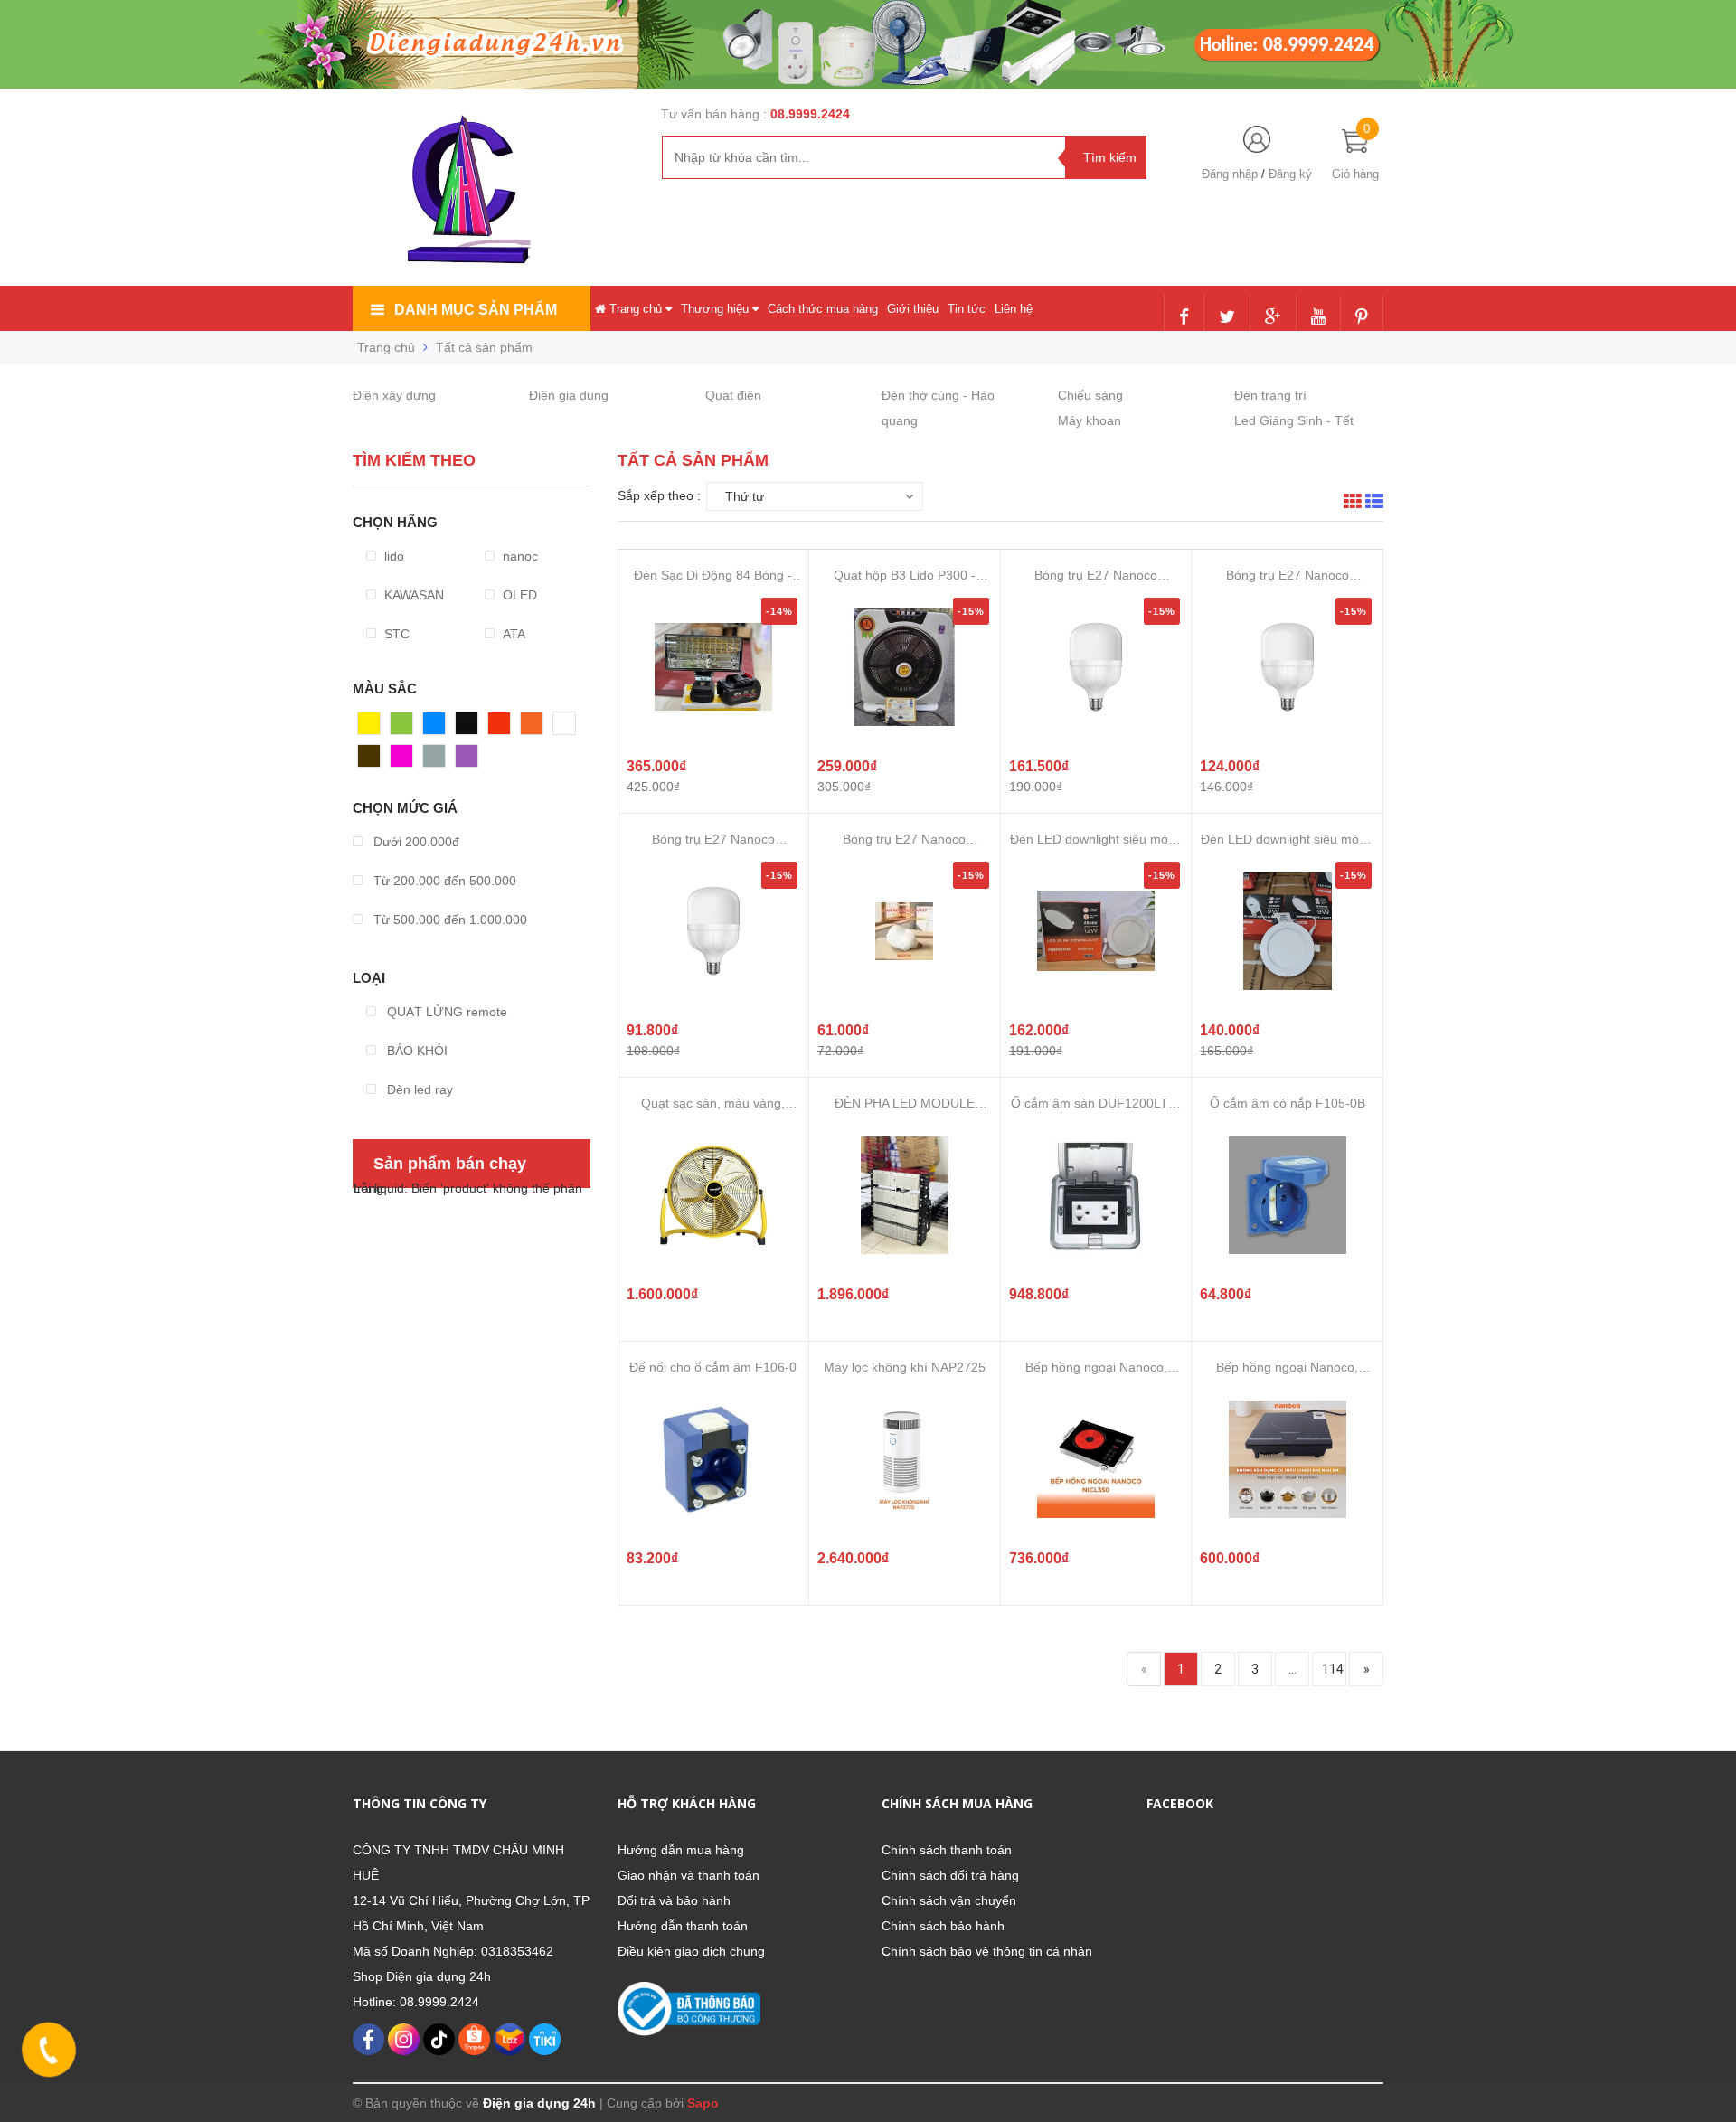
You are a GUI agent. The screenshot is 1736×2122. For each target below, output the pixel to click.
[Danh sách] (1374, 504)
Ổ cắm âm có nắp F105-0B (1288, 1103)
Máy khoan (1090, 420)
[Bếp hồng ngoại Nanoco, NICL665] (1288, 1459)
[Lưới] (1353, 504)
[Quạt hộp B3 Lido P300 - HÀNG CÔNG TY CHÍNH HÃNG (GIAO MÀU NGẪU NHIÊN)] (904, 667)
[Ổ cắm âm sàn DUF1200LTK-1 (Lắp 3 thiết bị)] (1096, 1195)
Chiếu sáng (1090, 395)
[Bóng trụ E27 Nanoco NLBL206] (904, 931)
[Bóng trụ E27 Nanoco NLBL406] (1288, 667)
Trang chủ (636, 309)
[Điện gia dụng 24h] (471, 189)
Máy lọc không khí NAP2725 (905, 1367)
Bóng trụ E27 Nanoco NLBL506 (1096, 575)
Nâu (370, 760)
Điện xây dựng (394, 395)
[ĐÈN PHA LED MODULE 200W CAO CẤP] (904, 1195)
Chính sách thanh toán (947, 1850)
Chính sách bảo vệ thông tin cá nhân (987, 1951)
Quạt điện (733, 395)
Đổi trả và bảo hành (674, 1900)
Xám (436, 760)
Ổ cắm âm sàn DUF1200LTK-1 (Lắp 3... (1096, 1103)
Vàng (373, 728)
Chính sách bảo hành (943, 1926)
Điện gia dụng (569, 395)
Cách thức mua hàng (823, 309)
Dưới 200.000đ (415, 842)
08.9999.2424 (810, 114)
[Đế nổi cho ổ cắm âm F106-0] (713, 1459)
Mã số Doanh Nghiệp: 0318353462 (453, 1951)
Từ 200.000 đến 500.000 (443, 881)
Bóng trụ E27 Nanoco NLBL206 (904, 839)
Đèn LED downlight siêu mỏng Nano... (1096, 839)
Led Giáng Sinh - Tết (1294, 420)
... (1293, 1669)
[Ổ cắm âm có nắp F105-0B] (1288, 1195)
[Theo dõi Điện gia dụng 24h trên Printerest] (1362, 318)
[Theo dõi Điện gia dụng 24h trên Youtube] (1318, 318)
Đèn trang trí (1270, 395)
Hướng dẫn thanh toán (683, 1926)
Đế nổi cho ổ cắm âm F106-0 (713, 1367)
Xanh (406, 728)
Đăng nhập (1230, 174)
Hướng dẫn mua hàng (681, 1850)
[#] (868, 43)
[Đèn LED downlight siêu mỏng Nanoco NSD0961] (1288, 931)
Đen (467, 728)
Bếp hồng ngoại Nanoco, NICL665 (1287, 1368)
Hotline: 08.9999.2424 (416, 2002)
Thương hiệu (717, 309)
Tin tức (967, 309)
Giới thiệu (913, 309)
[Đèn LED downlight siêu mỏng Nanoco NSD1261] (1096, 931)
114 (1333, 1669)
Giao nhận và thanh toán (689, 1875)
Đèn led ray (418, 1089)
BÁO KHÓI (415, 1051)
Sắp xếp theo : (659, 495)
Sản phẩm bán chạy (450, 1164)
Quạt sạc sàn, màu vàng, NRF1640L (713, 1103)
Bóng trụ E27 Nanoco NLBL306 (713, 839)
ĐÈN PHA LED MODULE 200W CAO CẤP (905, 1103)
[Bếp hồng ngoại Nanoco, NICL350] (1096, 1459)
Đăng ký (1290, 174)
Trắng (570, 728)
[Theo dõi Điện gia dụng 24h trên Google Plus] (1273, 318)
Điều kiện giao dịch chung (691, 1951)
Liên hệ (1014, 309)
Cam (534, 728)
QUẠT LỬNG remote (445, 1012)
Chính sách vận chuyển (949, 1900)
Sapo (703, 2103)
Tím (467, 760)
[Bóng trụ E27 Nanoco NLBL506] (1096, 667)
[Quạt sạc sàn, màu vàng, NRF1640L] (713, 1195)
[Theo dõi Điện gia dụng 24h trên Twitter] (1227, 318)
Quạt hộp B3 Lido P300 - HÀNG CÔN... (905, 575)
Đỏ (496, 728)
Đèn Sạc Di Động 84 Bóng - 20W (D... (713, 575)
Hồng (406, 760)
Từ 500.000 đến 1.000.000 (448, 920)
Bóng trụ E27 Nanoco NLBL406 (1288, 575)
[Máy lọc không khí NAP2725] (904, 1459)
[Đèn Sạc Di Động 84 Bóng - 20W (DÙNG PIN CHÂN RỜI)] (713, 667)
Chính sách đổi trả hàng (950, 1875)
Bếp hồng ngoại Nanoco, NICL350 (1096, 1368)
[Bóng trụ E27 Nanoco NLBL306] (713, 931)
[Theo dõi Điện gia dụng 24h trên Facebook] (1184, 318)
